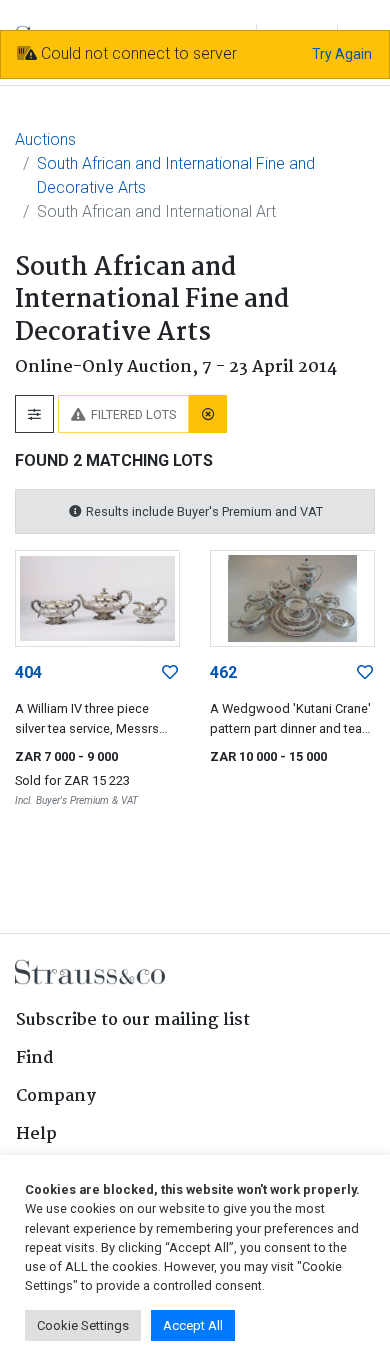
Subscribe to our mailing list (133, 1020)
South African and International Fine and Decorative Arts (176, 175)
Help (36, 1134)
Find (35, 1058)
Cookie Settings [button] (83, 1325)
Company (56, 1096)
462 (223, 672)
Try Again (342, 54)
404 (28, 672)
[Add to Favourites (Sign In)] (170, 673)
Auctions (45, 139)
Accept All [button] (193, 1325)
